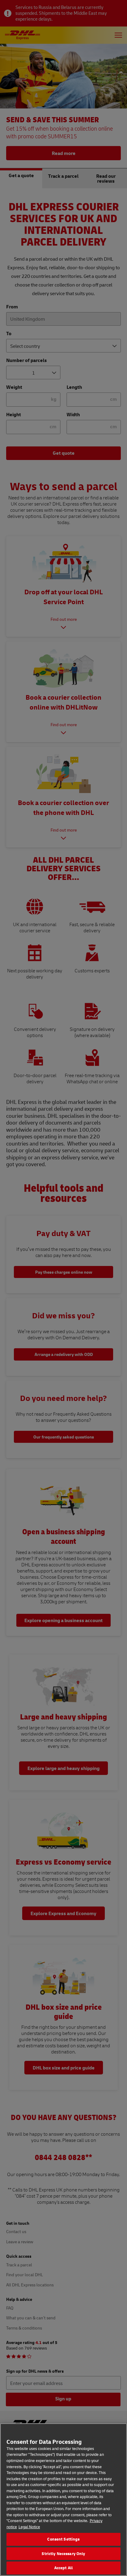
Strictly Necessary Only (63, 2554)
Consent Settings (63, 2539)
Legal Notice (29, 2527)
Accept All (63, 2568)
